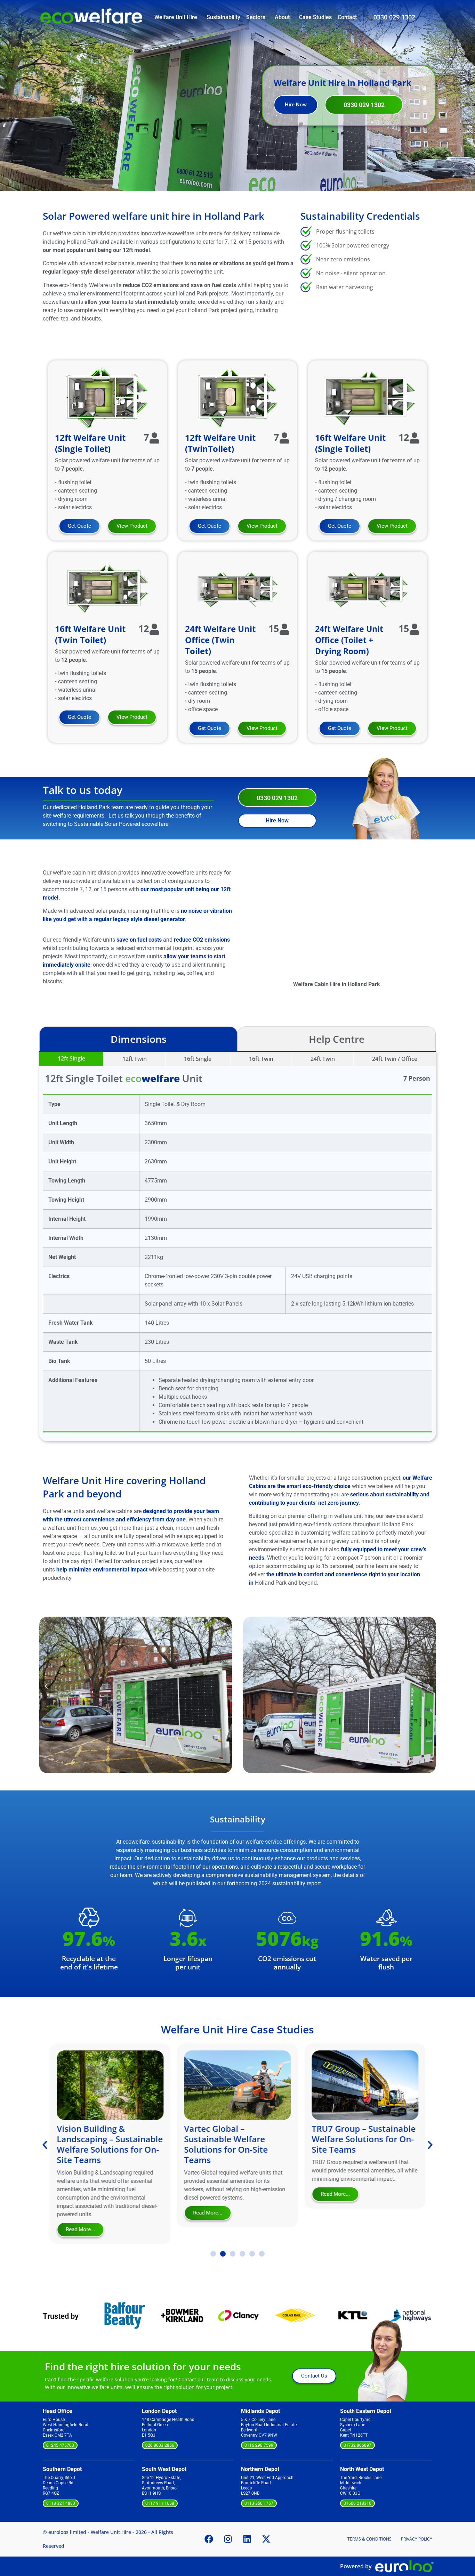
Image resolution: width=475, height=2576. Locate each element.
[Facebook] (209, 2539)
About (282, 17)
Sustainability (223, 17)
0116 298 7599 (259, 2445)
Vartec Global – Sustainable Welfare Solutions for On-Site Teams (99, 2144)
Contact (347, 17)
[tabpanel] (237, 1246)
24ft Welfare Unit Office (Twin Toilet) (220, 640)
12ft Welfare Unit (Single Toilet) (90, 443)
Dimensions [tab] (139, 1039)
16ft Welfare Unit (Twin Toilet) (90, 634)
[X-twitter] (266, 2539)
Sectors (256, 17)
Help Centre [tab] (337, 1039)
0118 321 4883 (61, 2503)
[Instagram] (228, 2539)
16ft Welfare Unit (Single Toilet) (350, 443)
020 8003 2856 (160, 2445)
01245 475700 (60, 2445)
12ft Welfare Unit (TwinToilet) (220, 443)
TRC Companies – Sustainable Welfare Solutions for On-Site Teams (353, 2144)
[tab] (71, 1059)
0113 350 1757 (259, 2503)
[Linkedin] (247, 2539)
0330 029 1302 (394, 17)
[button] (46, 1686)
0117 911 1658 (160, 2503)
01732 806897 (357, 2445)
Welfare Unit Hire (176, 17)
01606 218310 (357, 2503)
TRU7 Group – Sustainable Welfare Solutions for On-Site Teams (236, 2139)
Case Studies (315, 17)
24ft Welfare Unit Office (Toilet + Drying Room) (349, 640)
